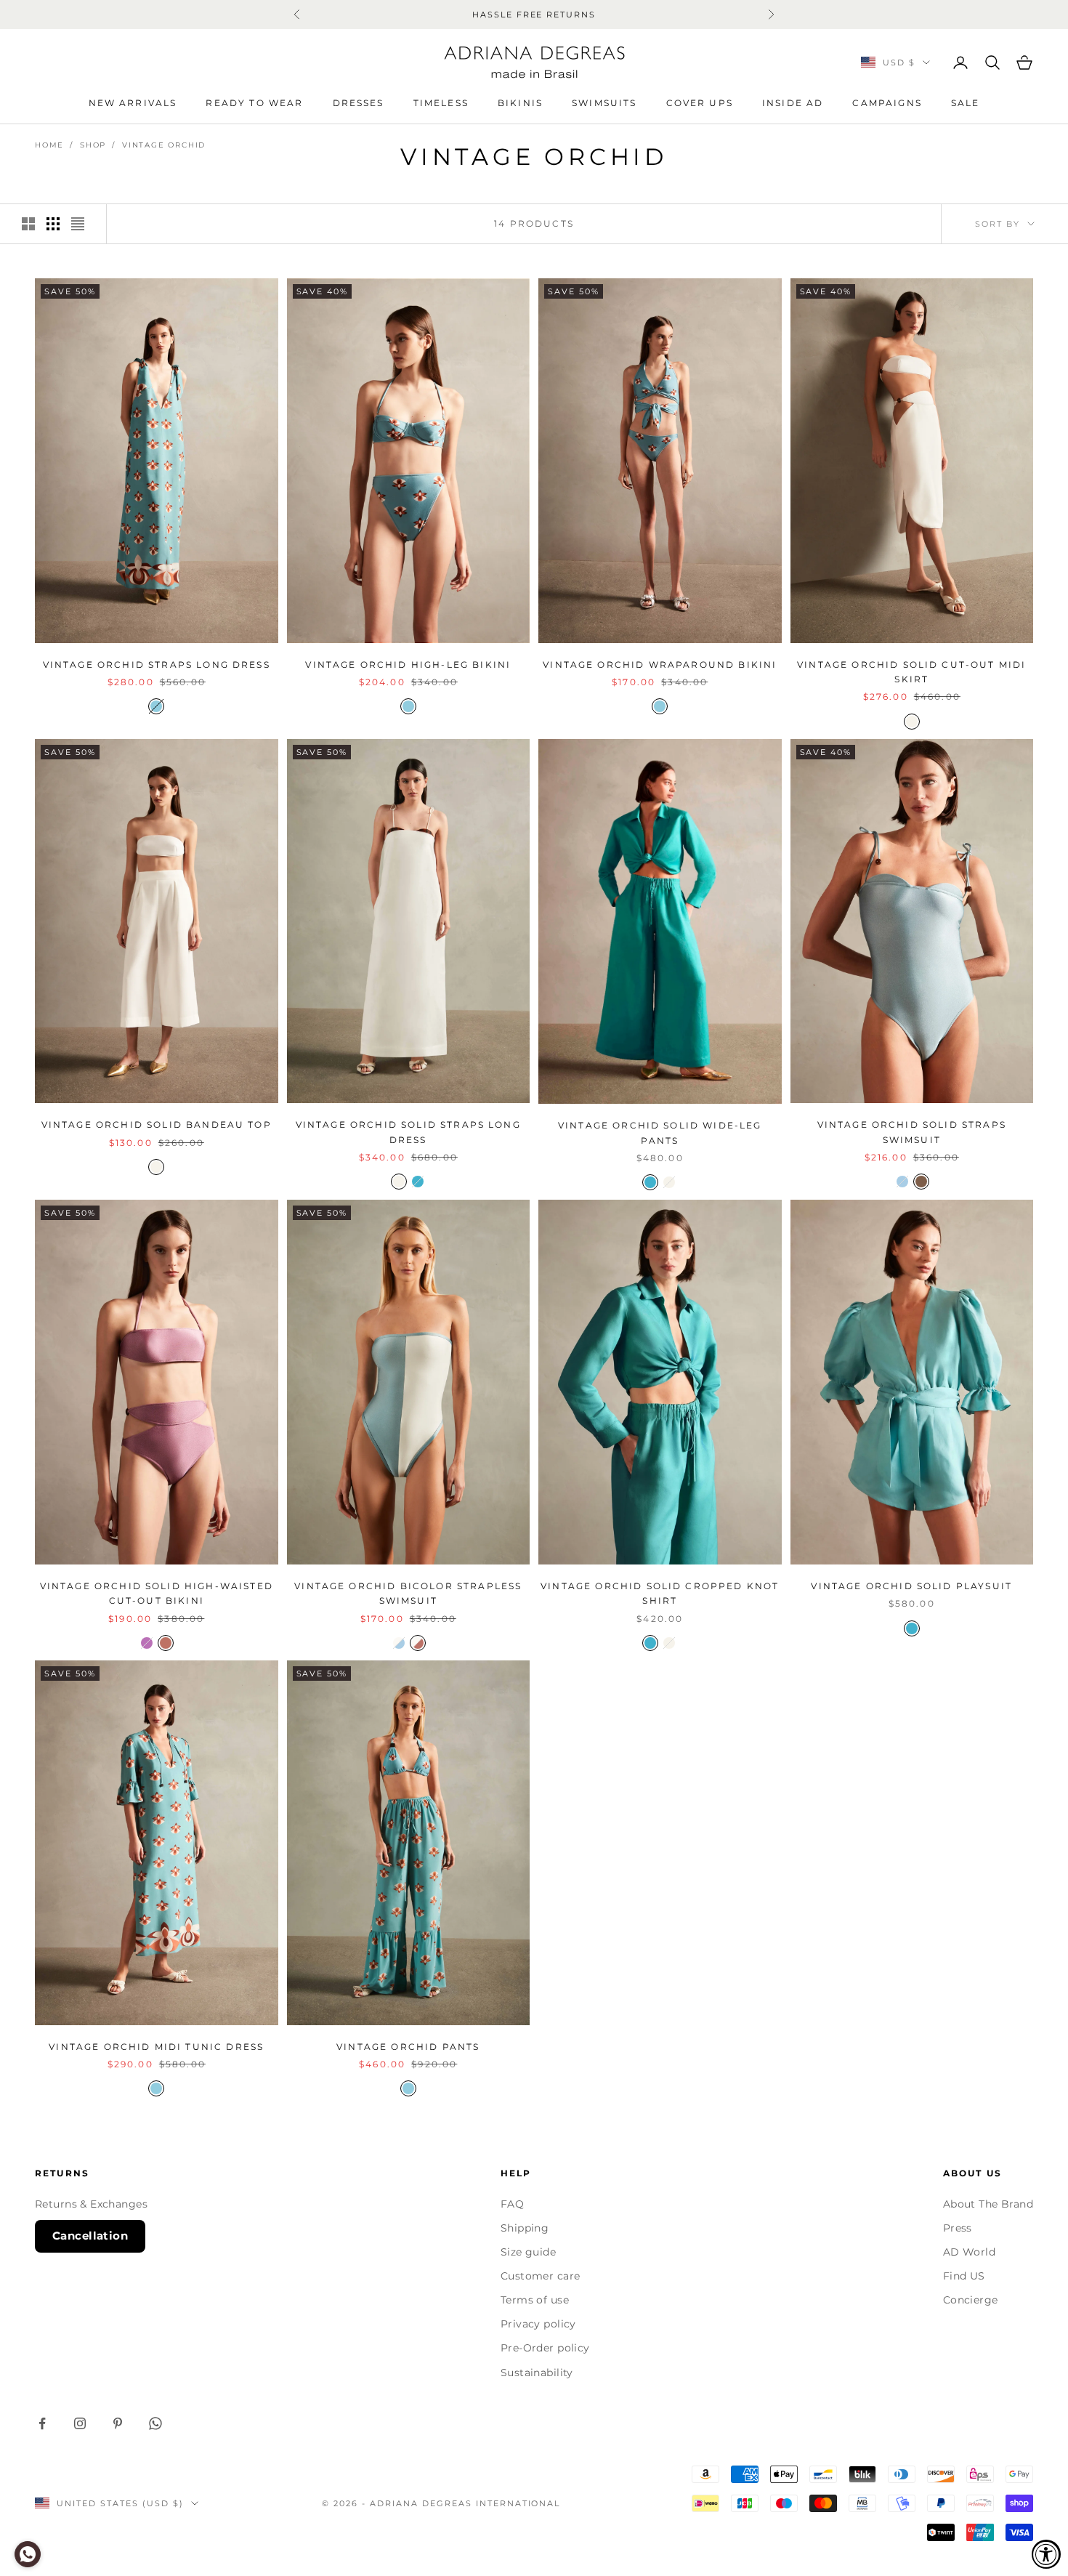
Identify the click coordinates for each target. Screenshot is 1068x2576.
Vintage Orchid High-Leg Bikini (408, 665)
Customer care (540, 2276)
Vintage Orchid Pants (408, 2047)
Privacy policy (538, 2324)
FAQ (512, 2204)
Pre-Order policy (545, 2348)
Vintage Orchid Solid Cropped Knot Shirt (660, 1593)
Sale (966, 103)
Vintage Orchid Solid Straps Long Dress (408, 1132)
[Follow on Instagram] (80, 2423)
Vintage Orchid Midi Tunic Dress (156, 2047)
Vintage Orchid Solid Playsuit (911, 1586)
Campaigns (887, 103)
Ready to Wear (254, 103)
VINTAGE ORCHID (164, 145)
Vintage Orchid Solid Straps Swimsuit (912, 1132)
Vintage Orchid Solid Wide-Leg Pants (660, 1132)
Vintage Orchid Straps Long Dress (157, 665)
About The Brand (988, 2204)
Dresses (359, 103)
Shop (93, 145)
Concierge (971, 2300)
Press (958, 2228)
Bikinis (520, 103)
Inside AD (793, 103)
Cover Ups (700, 103)
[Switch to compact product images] (78, 224)
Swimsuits (604, 103)
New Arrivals (133, 103)
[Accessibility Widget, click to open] (1046, 2554)
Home (49, 145)
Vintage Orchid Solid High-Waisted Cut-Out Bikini (157, 1593)
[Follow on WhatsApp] (155, 2423)
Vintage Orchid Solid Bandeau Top (157, 1125)
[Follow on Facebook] (42, 2423)
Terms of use (535, 2300)
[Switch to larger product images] (28, 224)
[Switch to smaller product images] (53, 224)
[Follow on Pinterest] (118, 2423)
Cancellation (90, 2236)
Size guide (528, 2252)
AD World (969, 2252)
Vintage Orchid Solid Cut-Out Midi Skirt (911, 672)
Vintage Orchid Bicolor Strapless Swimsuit (408, 1593)
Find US (964, 2276)
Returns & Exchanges (91, 2204)
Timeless (441, 103)
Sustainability (537, 2373)
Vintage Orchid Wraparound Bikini (660, 665)
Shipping (525, 2228)
